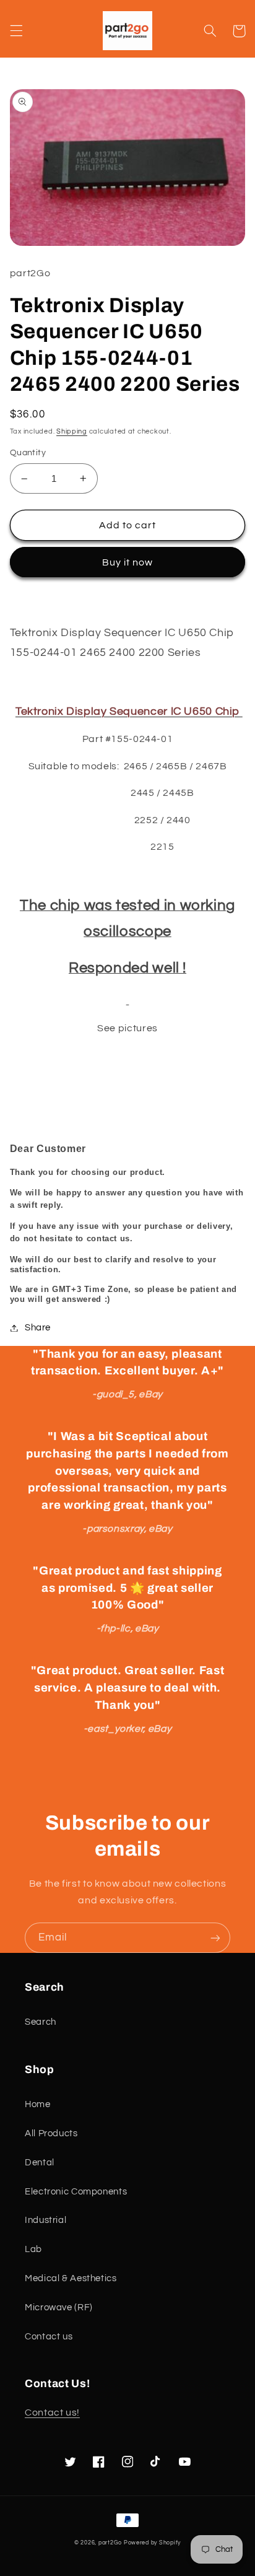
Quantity (28, 453)
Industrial (45, 2220)
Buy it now (128, 562)
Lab (33, 2249)
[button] (16, 31)
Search (41, 2022)
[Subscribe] (215, 1938)
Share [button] (38, 1328)
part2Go (110, 2543)
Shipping (72, 431)
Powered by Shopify (152, 2543)
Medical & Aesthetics (71, 2278)
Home (38, 2104)
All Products (51, 2133)
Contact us (49, 2337)
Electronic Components (76, 2192)
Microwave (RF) (59, 2307)
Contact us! (52, 2412)
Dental (40, 2163)
